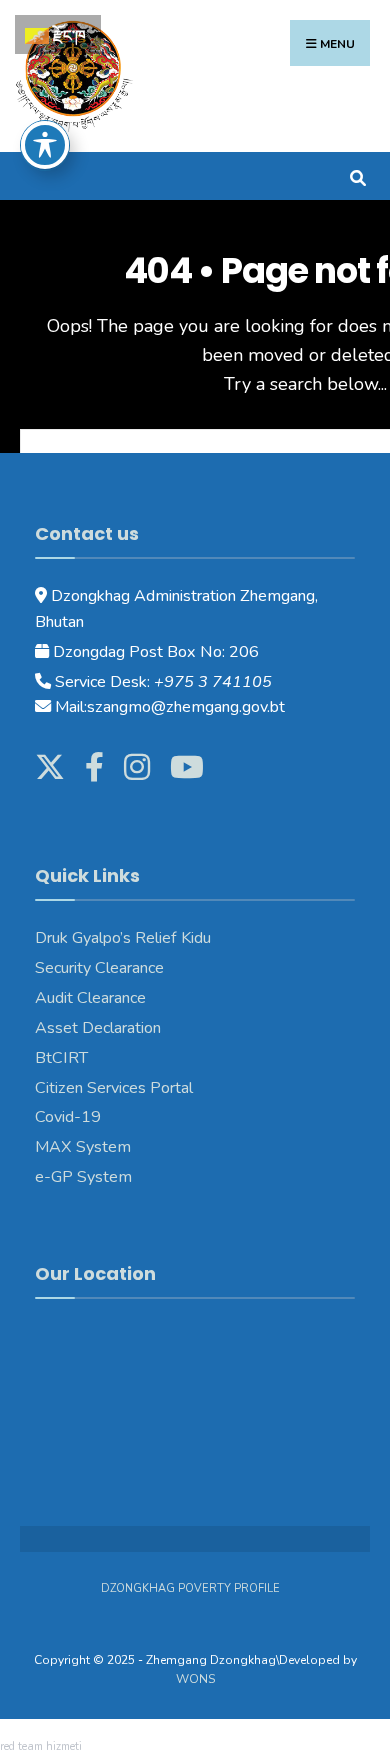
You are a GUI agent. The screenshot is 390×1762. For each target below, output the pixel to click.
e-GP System (83, 1177)
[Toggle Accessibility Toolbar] (45, 145)
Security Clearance (99, 968)
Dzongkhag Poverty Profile (190, 1588)
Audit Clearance (90, 998)
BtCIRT (61, 1058)
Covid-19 (68, 1117)
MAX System (83, 1147)
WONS (195, 1679)
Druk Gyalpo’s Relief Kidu (123, 938)
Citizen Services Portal (114, 1088)
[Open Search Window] (357, 175)
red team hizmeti (41, 1746)
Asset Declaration (98, 1028)
